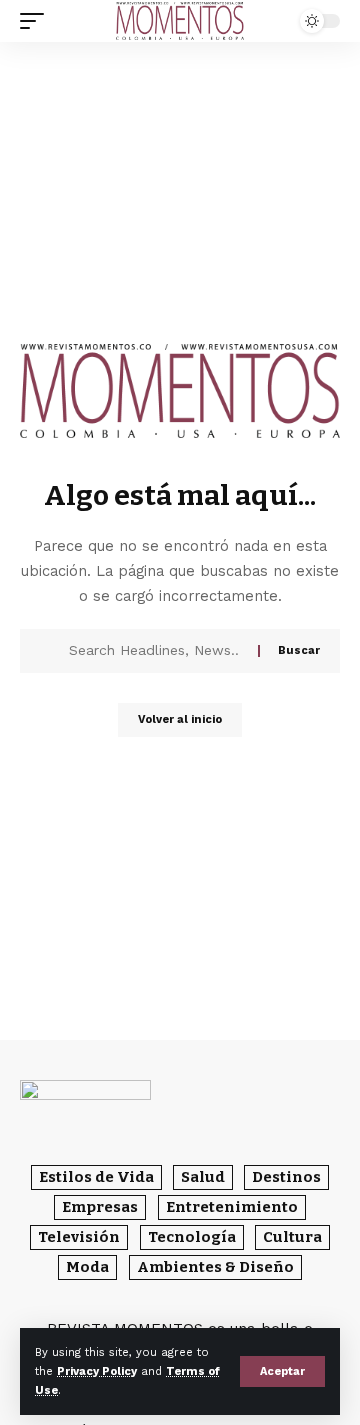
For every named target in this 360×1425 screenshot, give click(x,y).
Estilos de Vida (96, 1177)
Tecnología (192, 1237)
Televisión (79, 1237)
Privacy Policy (97, 1371)
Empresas (100, 1207)
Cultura (292, 1237)
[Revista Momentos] (180, 20)
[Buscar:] (156, 651)
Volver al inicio (180, 719)
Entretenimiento (232, 1207)
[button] (282, 1371)
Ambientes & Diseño (215, 1267)
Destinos (286, 1177)
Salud (203, 1177)
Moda (87, 1267)
